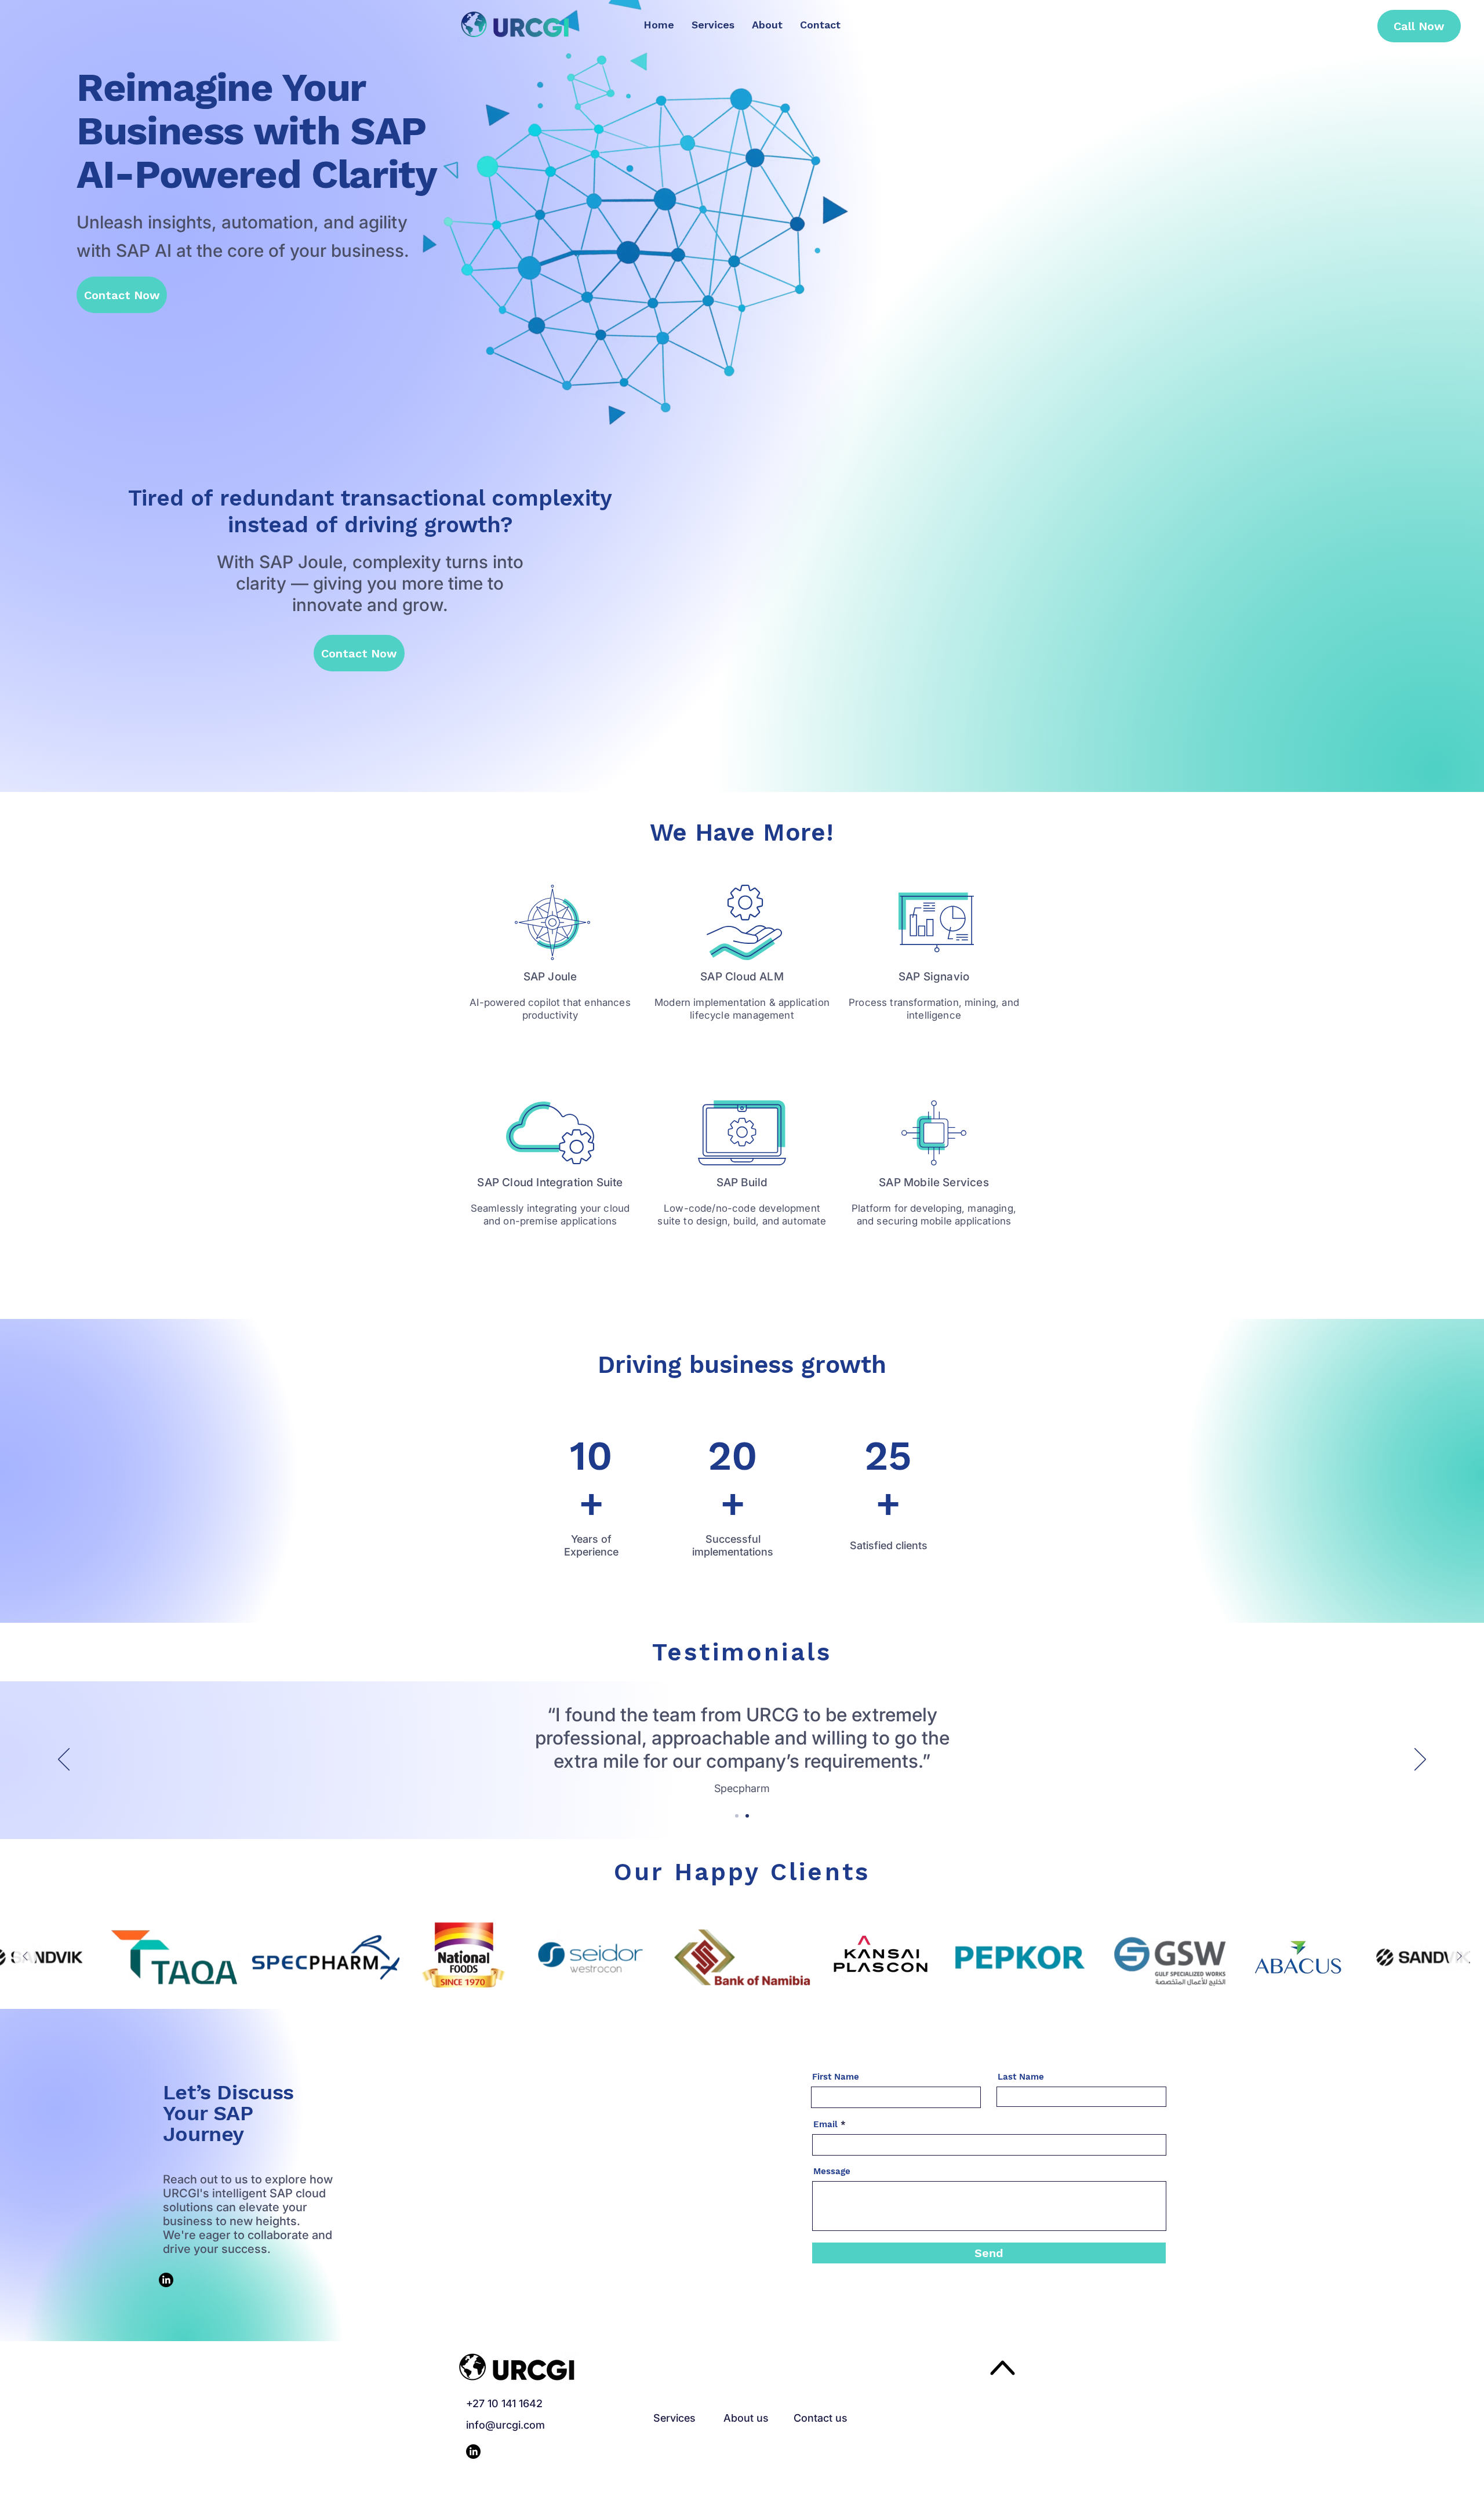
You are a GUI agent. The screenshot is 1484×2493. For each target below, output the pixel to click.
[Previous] (64, 1760)
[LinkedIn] (166, 2280)
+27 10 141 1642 (504, 2403)
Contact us (821, 2418)
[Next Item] (1459, 1957)
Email (825, 2125)
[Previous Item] (25, 1957)
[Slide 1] (747, 1816)
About (739, 2418)
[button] (359, 653)
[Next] (1420, 1760)
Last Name (1021, 2077)
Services (674, 2418)
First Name (836, 2077)
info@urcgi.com (505, 2425)
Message (832, 2172)
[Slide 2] (737, 1816)
